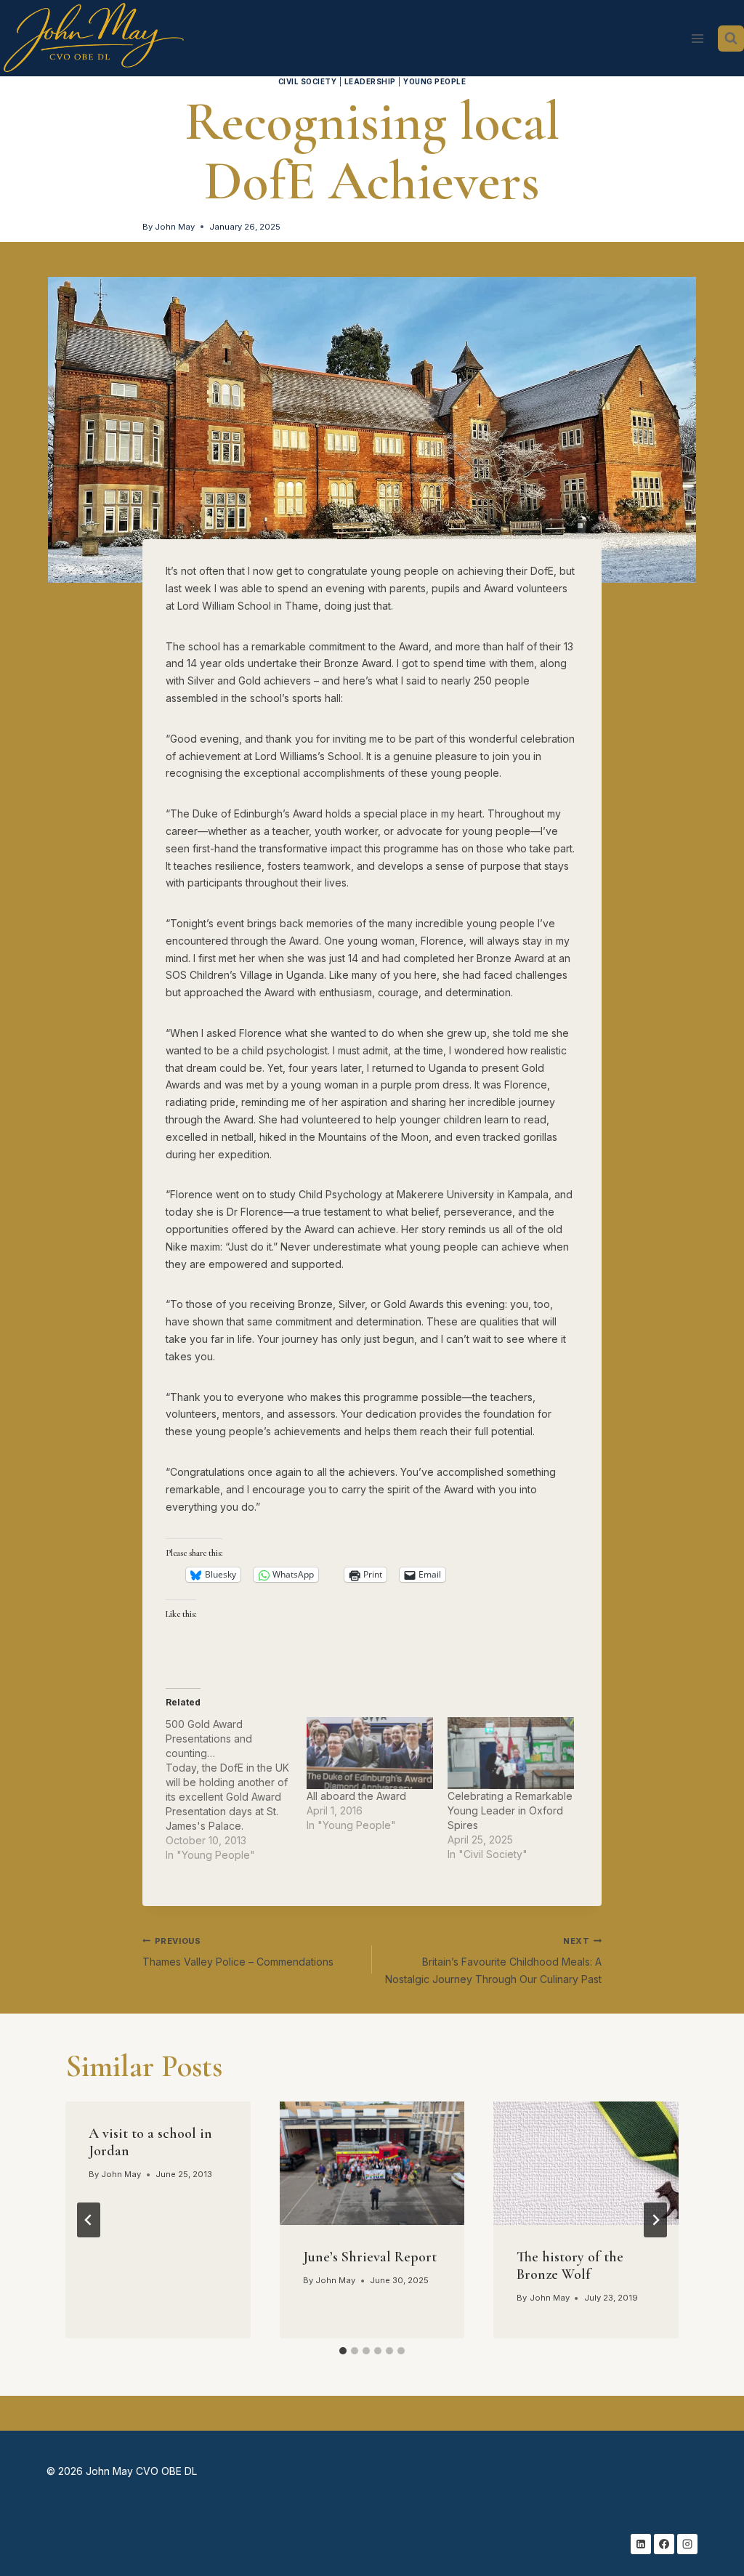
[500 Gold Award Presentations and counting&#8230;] (236, 1790)
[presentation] (372, 2163)
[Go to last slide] (89, 2220)
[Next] (655, 2220)
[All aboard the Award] (370, 1753)
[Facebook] (664, 2544)
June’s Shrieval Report (370, 2257)
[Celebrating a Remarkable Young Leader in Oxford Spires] (511, 1753)
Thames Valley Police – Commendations (238, 1952)
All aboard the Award (356, 1796)
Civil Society (307, 82)
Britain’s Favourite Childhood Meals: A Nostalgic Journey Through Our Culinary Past (493, 1961)
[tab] (343, 2351)
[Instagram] (687, 2544)
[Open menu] (697, 38)
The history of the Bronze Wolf (570, 2266)
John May (175, 227)
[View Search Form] (731, 39)
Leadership (370, 82)
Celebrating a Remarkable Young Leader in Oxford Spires (510, 1810)
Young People (434, 82)
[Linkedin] (641, 2544)
